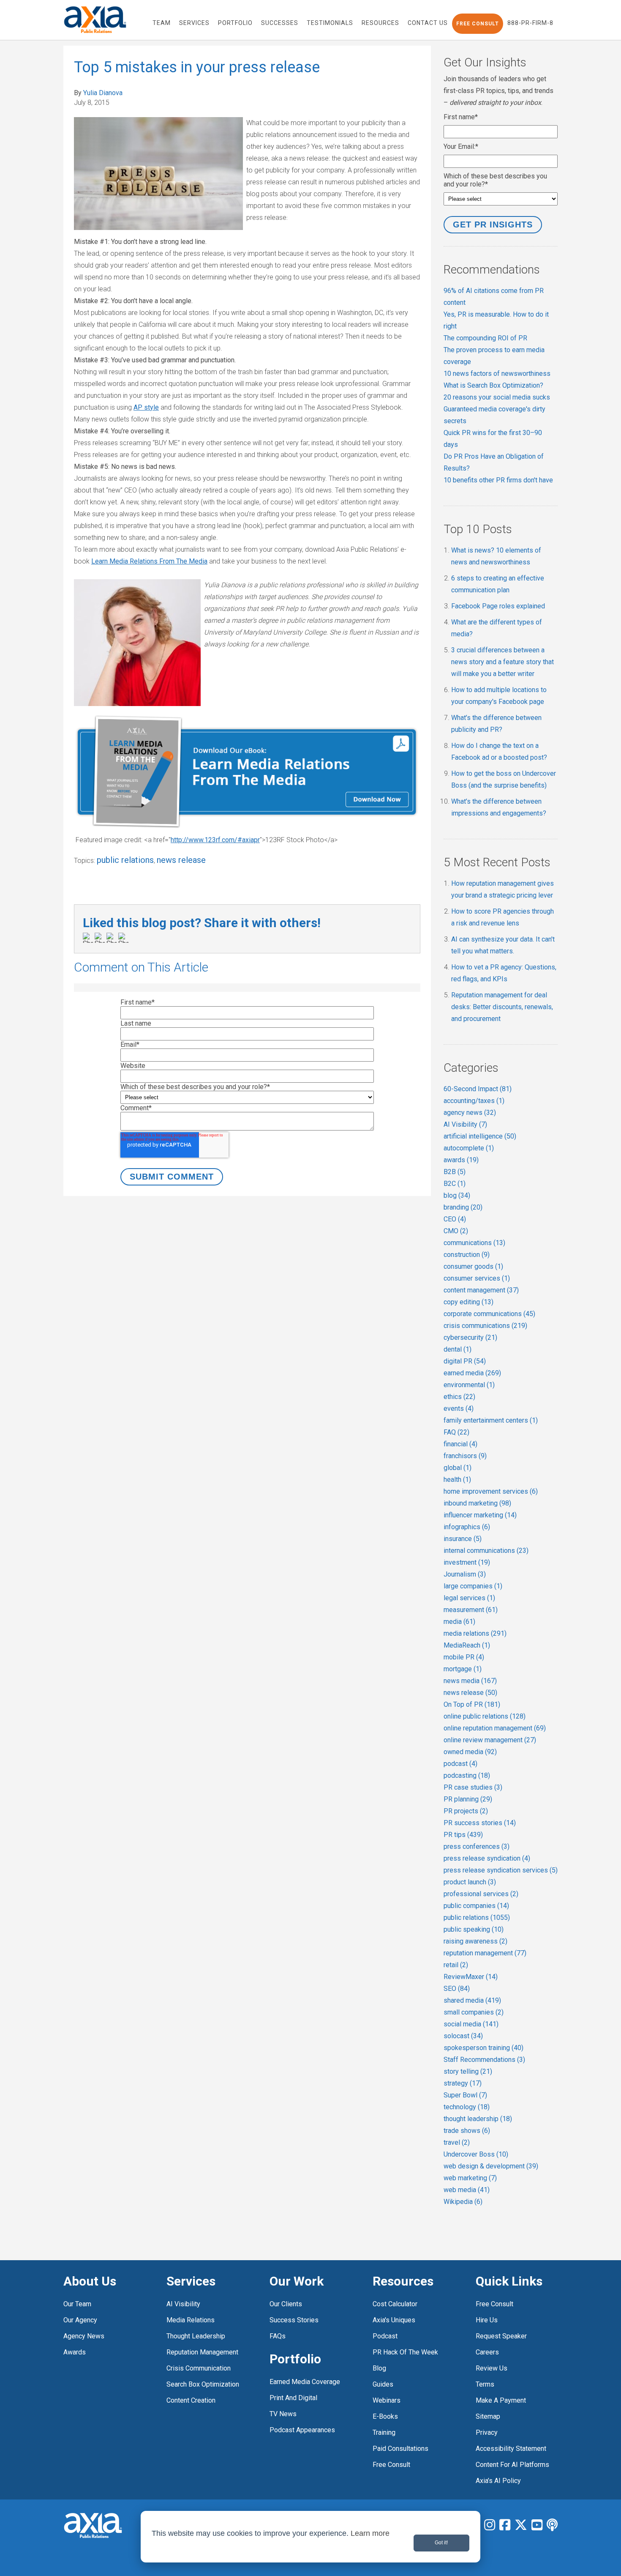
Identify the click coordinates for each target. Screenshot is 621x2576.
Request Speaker (501, 2336)
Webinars (387, 2400)
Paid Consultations (400, 2449)
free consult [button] (478, 24)
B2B (455, 1172)
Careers (487, 2352)
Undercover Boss (476, 2154)
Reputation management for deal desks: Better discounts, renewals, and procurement (502, 1007)
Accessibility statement (511, 2449)
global (458, 1468)
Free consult (494, 2304)
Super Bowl (465, 2095)
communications (474, 1243)
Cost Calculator (395, 2304)
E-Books (385, 2416)
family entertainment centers (491, 1420)
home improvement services (491, 1491)
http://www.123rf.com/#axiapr (215, 840)
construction (467, 1255)
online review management (490, 1740)
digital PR (465, 1361)
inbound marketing (477, 1503)
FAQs (278, 2336)
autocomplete (469, 1148)
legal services (469, 1598)
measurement (471, 1610)
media (459, 1622)
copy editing (468, 1302)
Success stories (294, 2320)
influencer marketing (480, 1515)
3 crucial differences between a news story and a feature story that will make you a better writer (503, 662)
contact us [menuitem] (428, 23)
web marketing (470, 2178)
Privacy (487, 2432)
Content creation (191, 2400)
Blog (379, 2368)
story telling (468, 2071)
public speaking (474, 1929)
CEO (455, 1219)
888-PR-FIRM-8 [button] (530, 23)
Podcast (385, 2336)
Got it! (441, 2543)
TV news (283, 2414)
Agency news (84, 2336)
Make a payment (501, 2400)
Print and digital (293, 2398)
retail (456, 1965)
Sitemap (488, 2416)
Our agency (80, 2320)
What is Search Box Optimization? (493, 385)
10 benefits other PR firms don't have (498, 480)
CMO (456, 1231)
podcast (460, 1764)
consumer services (477, 1278)
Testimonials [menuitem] (330, 23)
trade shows (467, 2131)
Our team (77, 2304)
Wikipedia (463, 2202)
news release (181, 860)
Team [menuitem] (162, 23)
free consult (391, 2465)
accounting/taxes (474, 1101)
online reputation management (495, 1728)
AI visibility (183, 2304)
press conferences (477, 1846)
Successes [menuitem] (280, 23)
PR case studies (473, 1787)
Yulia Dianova (103, 93)
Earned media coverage (305, 2382)
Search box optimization (203, 2384)
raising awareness (475, 1941)
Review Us (492, 2368)
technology (467, 2107)
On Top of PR (472, 1704)
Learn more (370, 2533)
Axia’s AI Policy (498, 2481)
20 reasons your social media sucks (497, 397)
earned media (472, 1373)
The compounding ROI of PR (485, 338)
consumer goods (473, 1266)
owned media (470, 1752)
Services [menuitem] (194, 23)
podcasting (467, 1775)
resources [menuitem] (380, 23)
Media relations (191, 2320)
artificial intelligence (480, 1136)
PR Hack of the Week (405, 2352)
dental (458, 1349)
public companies (476, 1906)
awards (461, 1160)
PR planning (468, 1799)
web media (467, 2190)
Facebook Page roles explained (498, 606)
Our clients (286, 2304)
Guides (383, 2384)
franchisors (465, 1456)
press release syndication (487, 1858)
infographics (467, 1527)
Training (384, 2432)
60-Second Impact (478, 1089)
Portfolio (295, 2359)
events (459, 1408)
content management (481, 1290)
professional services (481, 1894)
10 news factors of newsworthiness (497, 374)
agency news (470, 1113)
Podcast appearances (302, 2430)
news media (470, 1681)
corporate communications (489, 1314)
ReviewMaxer (471, 1977)
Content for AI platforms (512, 2465)
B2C (455, 1184)
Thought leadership (196, 2336)
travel (457, 2142)
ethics (459, 1397)
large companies (473, 1586)
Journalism (465, 1574)
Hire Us (487, 2320)
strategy (463, 2083)
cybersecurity (470, 1337)
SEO (457, 1989)
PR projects (466, 1811)
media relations (475, 1633)
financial (460, 1444)
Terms (485, 2384)
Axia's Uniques (394, 2320)
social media (471, 2024)
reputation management (485, 1953)
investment (467, 1562)
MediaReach (467, 1645)
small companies (474, 2012)
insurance (463, 1539)
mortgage (463, 1669)
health (457, 1480)
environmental (469, 1385)
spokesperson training (483, 2048)
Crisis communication (199, 2368)
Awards (75, 2352)
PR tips (463, 1835)
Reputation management (202, 2352)
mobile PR (464, 1657)
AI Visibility (465, 1124)
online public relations (485, 1716)
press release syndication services (501, 1870)
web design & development (491, 2166)
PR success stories (480, 1823)
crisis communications (485, 1326)
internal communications (486, 1551)
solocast (463, 2036)
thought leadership (478, 2119)
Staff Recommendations (484, 2060)
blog (457, 1195)
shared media (472, 2000)
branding (463, 1207)
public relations (125, 860)
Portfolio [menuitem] (235, 23)
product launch (470, 1882)
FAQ (456, 1432)
